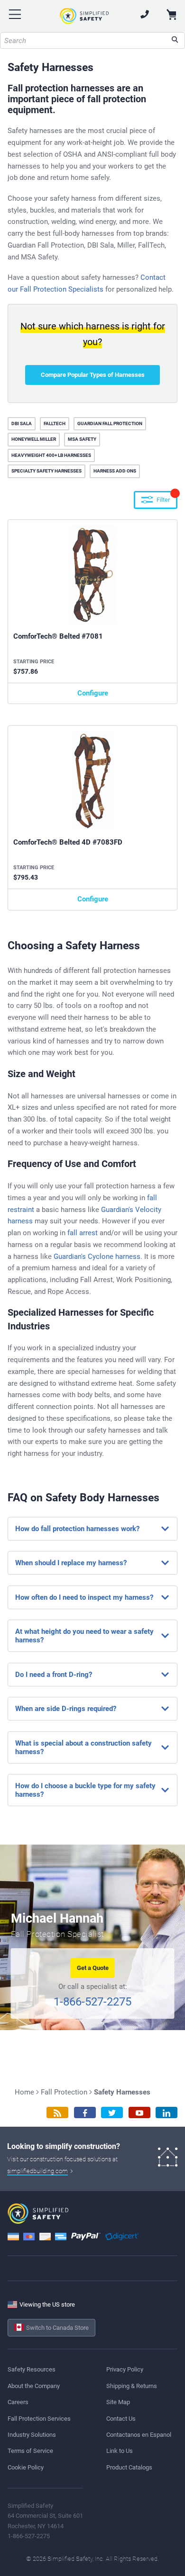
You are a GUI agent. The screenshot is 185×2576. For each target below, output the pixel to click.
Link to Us (120, 2451)
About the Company (34, 2386)
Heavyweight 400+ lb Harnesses (51, 455)
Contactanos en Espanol (139, 2435)
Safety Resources (32, 2369)
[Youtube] (139, 2113)
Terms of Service (30, 2451)
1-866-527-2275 (92, 2002)
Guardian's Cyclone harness (97, 1257)
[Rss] (57, 2113)
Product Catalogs (129, 2467)
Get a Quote (93, 1968)
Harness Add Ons (115, 471)
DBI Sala (22, 423)
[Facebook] (85, 2113)
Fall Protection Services (39, 2419)
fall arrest (83, 1233)
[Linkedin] (166, 2113)
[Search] (175, 40)
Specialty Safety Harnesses (46, 471)
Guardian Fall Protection (110, 423)
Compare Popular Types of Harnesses (93, 375)
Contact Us (121, 2419)
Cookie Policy (26, 2467)
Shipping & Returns (132, 2386)
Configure (93, 693)
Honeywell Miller (34, 439)
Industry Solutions (32, 2435)
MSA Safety (82, 439)
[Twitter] (112, 2113)
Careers (18, 2402)
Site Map (118, 2402)
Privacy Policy (125, 2369)
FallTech (55, 423)
